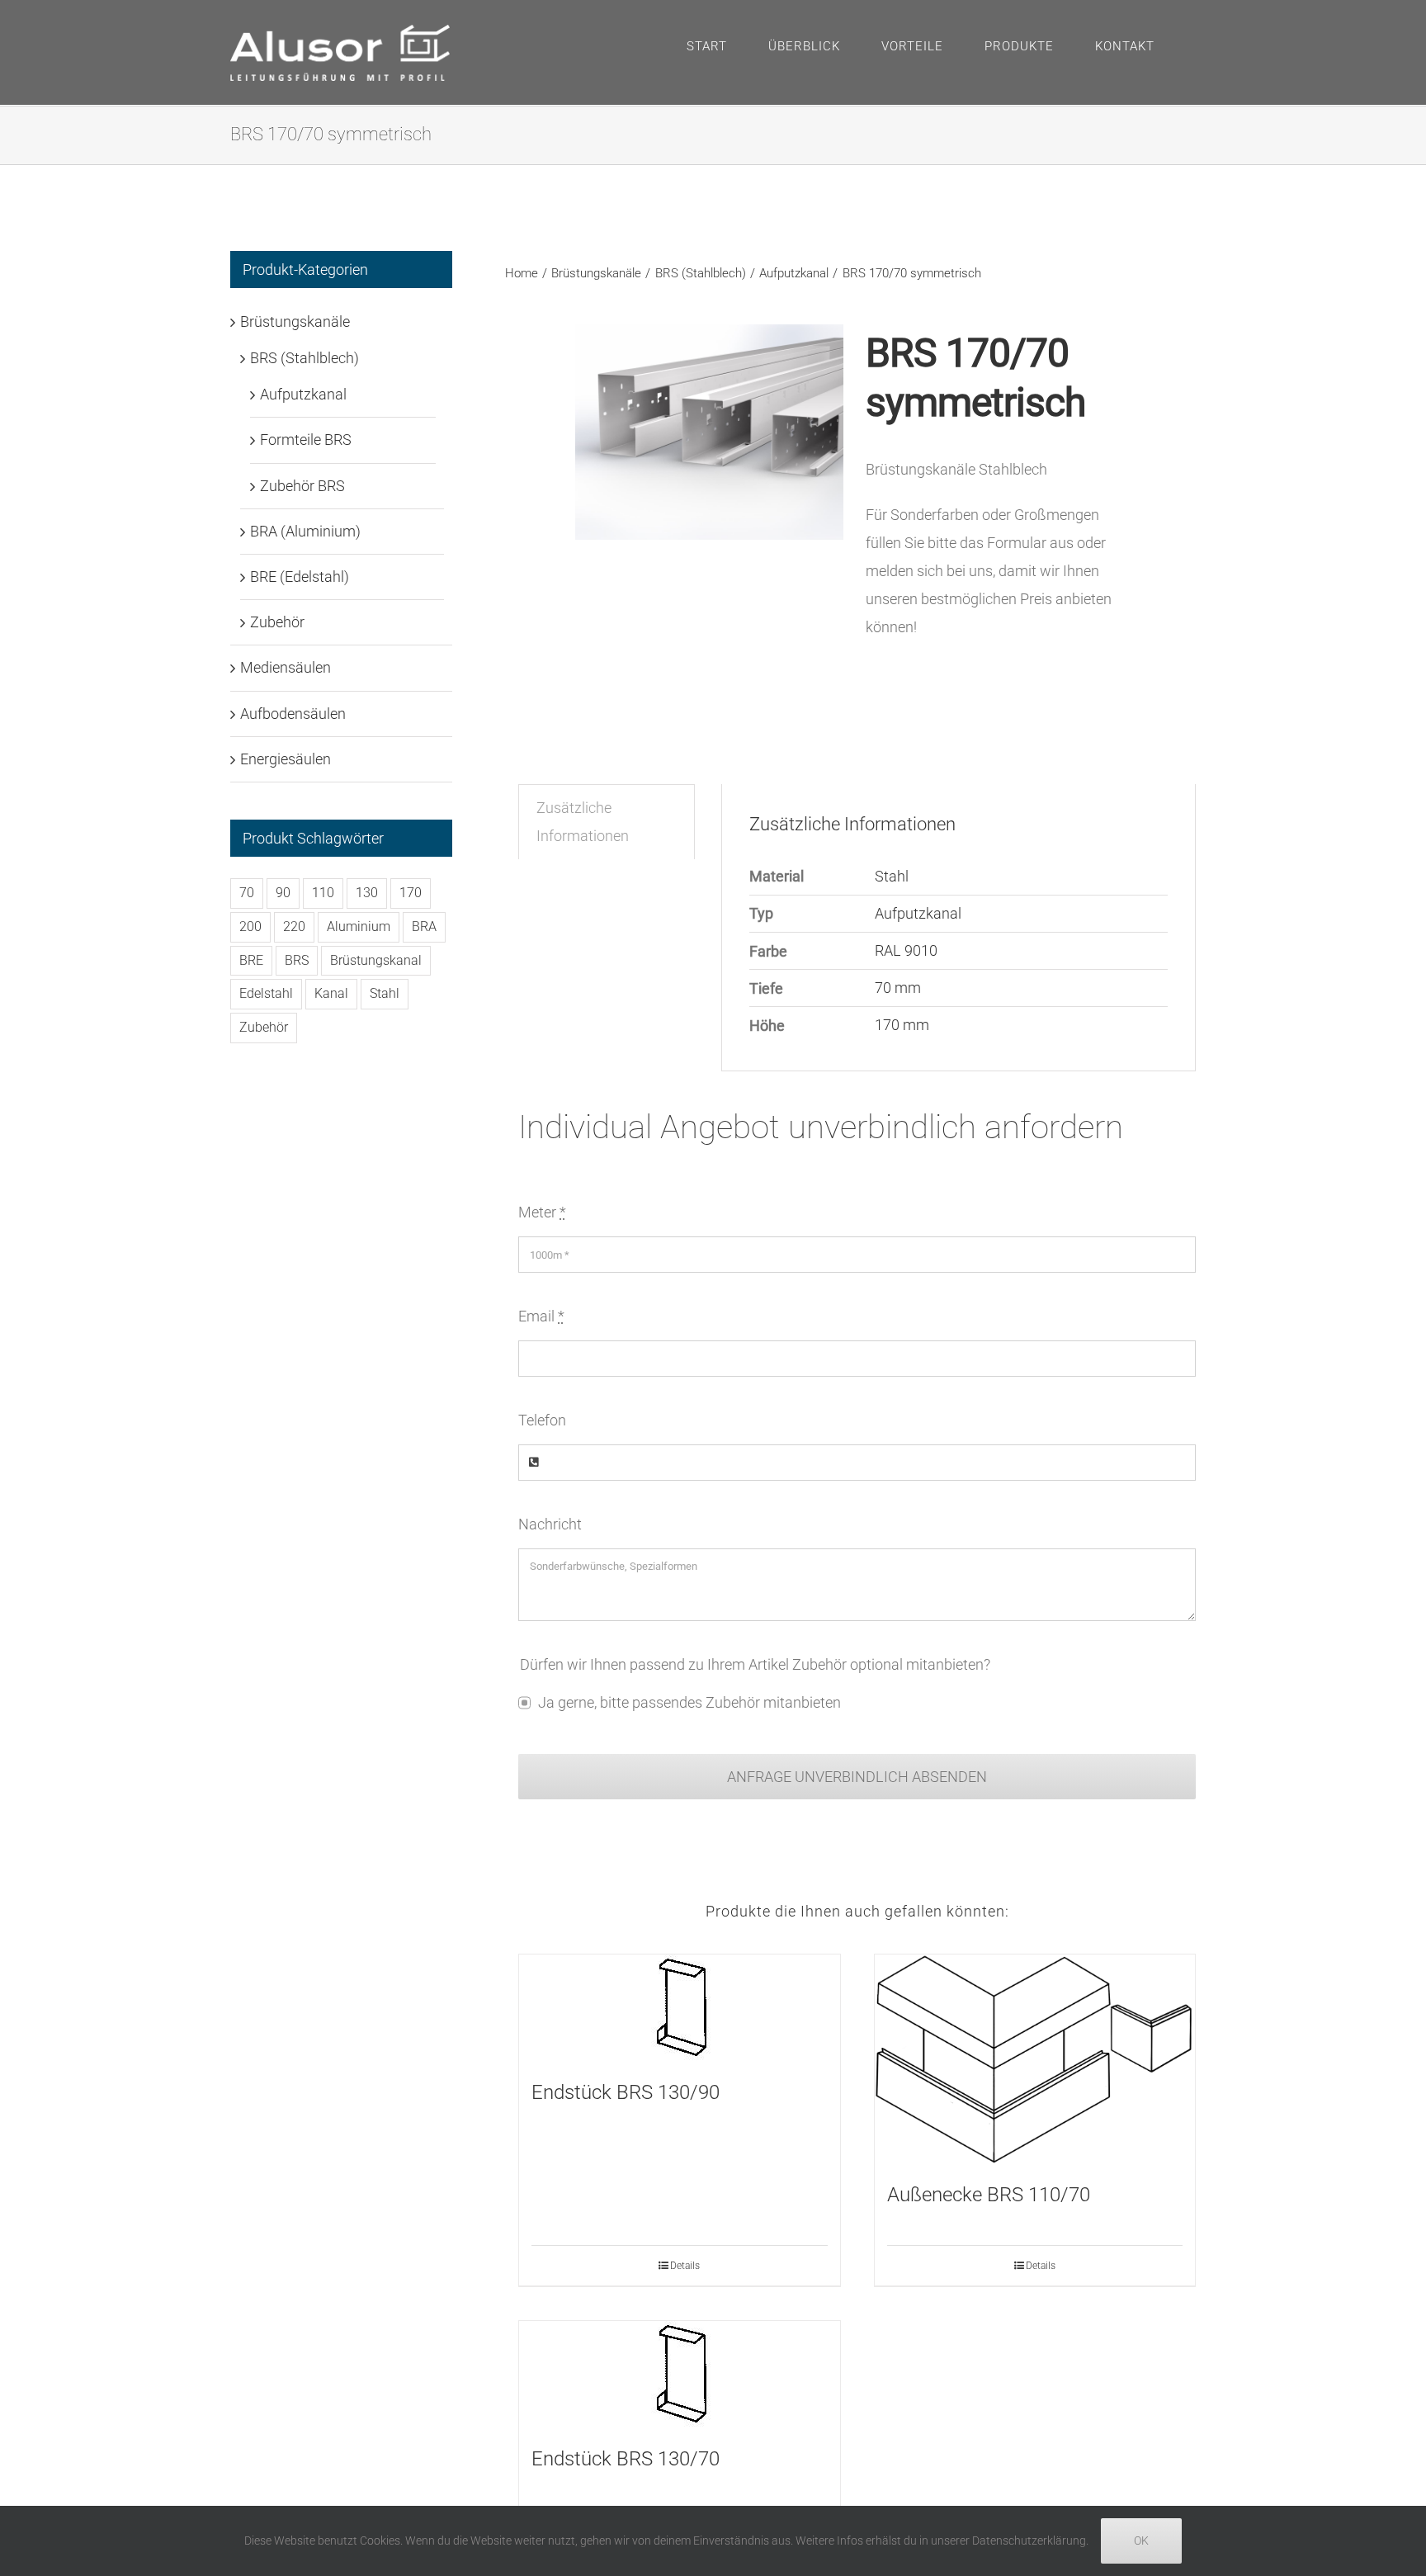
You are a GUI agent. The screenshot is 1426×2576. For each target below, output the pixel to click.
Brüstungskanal (376, 960)
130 (367, 893)
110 (323, 893)
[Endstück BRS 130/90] (679, 2008)
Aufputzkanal (918, 913)
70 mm (898, 988)
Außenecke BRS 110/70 (989, 2195)
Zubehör (277, 622)
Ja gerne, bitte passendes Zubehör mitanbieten (689, 1702)
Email (541, 1316)
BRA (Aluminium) (305, 531)
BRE (251, 960)
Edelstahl (266, 993)
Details (685, 2266)
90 (283, 893)
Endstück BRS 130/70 (626, 2459)
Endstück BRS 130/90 (626, 2092)
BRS (297, 960)
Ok (1141, 2541)
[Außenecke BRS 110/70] (1035, 2059)
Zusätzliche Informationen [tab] (583, 822)
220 (294, 926)
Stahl (892, 876)
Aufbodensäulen (293, 714)
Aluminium (359, 926)
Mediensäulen (286, 667)
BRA (424, 926)
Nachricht (550, 1524)
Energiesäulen (286, 759)
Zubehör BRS (302, 486)
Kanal (331, 993)
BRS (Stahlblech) (305, 358)
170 (411, 893)
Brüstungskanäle (295, 321)
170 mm (902, 1025)
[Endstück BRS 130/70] (679, 2374)
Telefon (542, 1420)
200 (250, 926)
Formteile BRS (306, 440)
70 (247, 893)
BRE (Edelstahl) (300, 577)
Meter (542, 1212)
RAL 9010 (906, 950)
